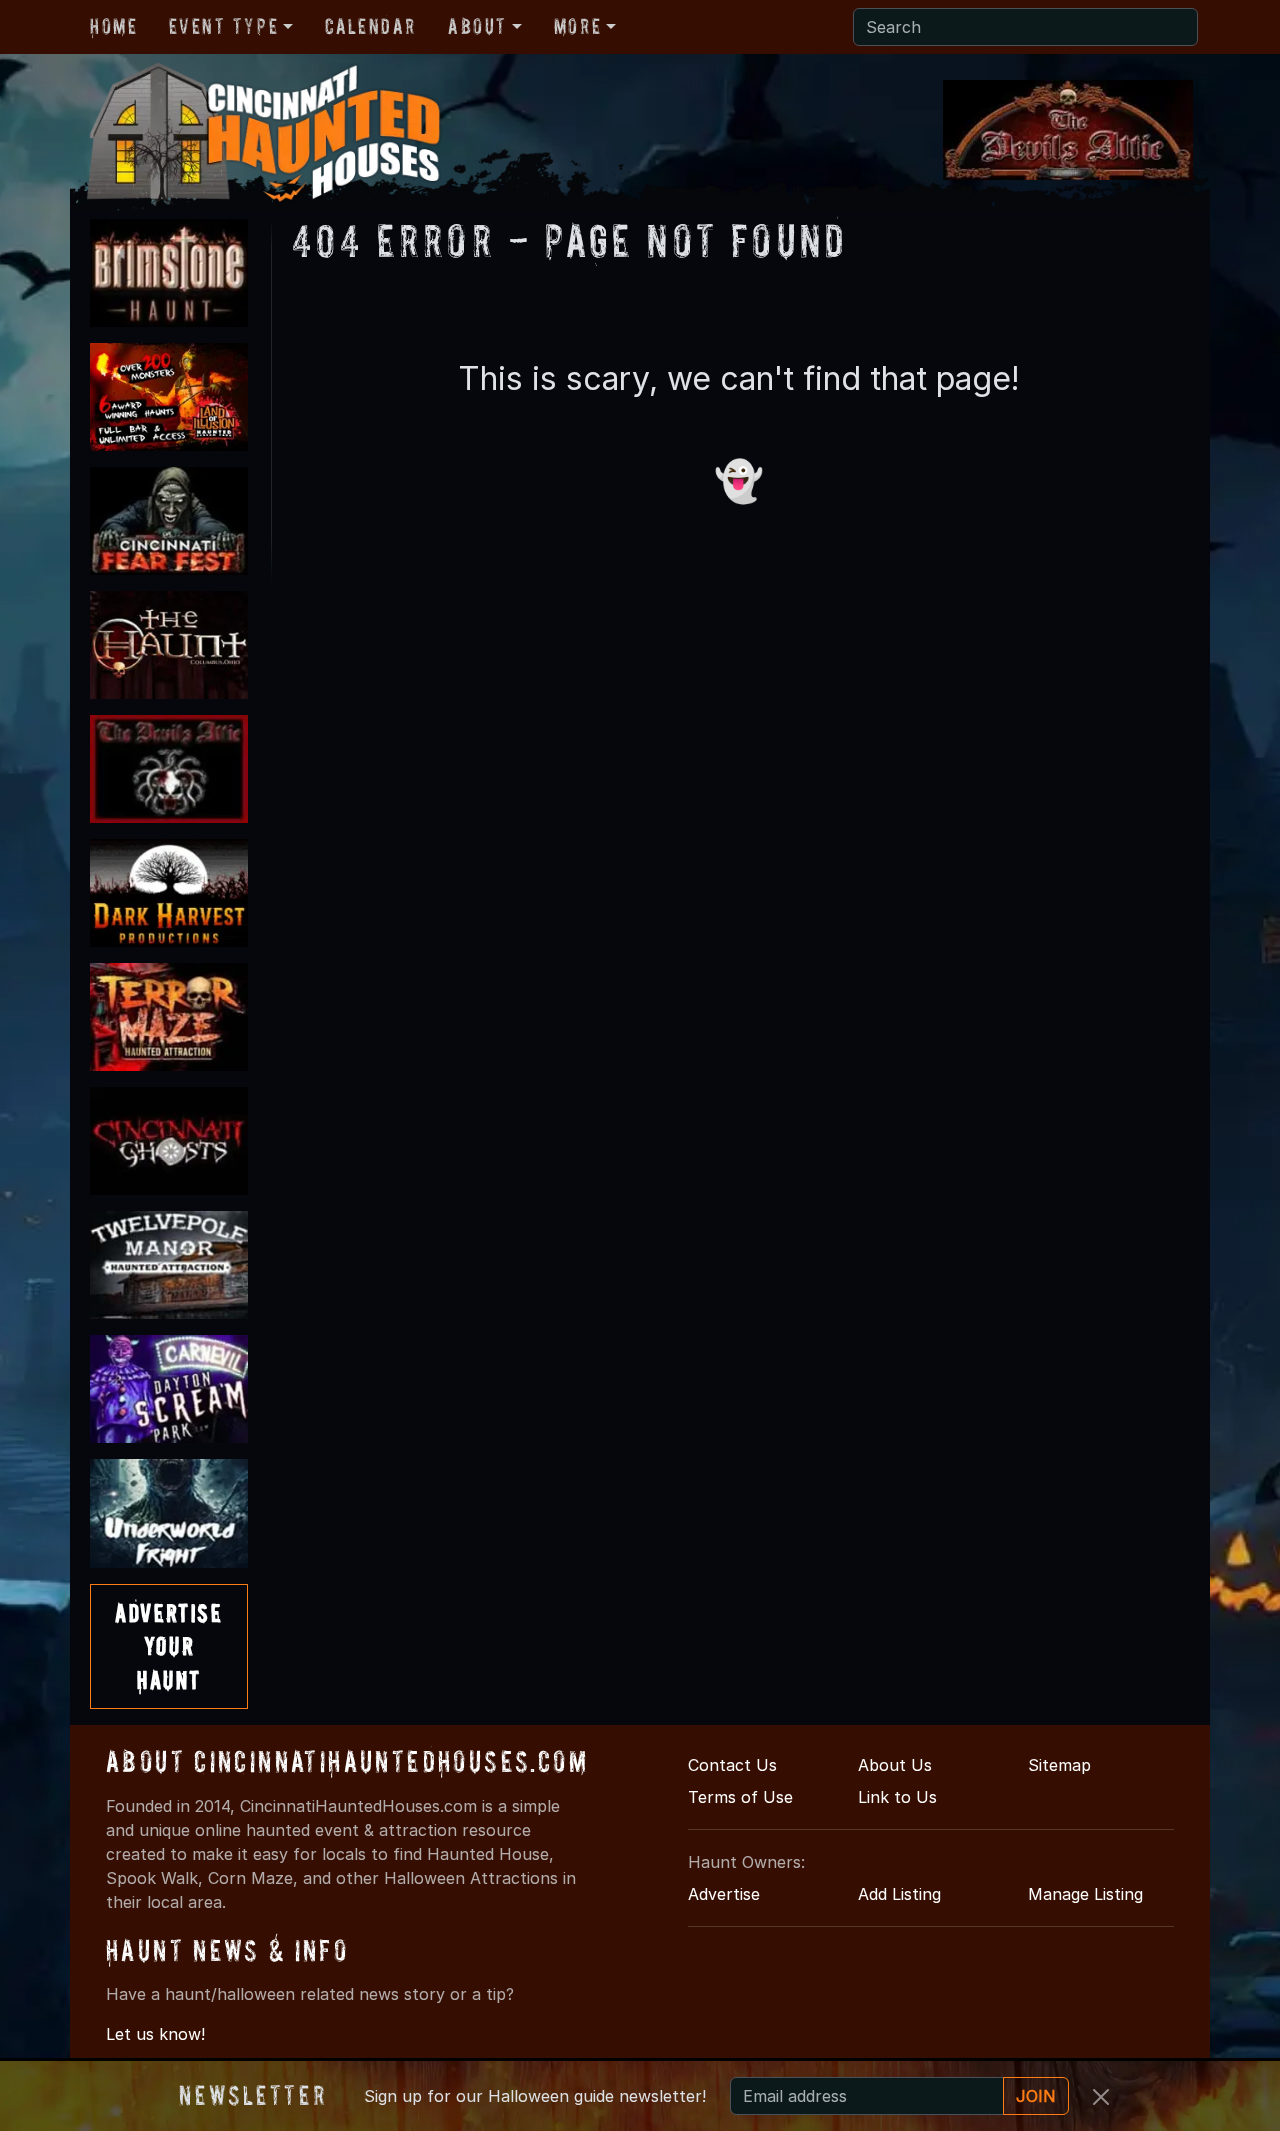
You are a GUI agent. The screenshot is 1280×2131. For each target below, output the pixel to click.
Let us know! (155, 2034)
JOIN (1036, 2096)
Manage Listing (1085, 1894)
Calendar (370, 26)
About (477, 26)
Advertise (724, 1894)
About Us (895, 1765)
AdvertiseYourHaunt (168, 1646)
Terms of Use (740, 1797)
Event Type (223, 26)
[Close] (1101, 2097)
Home (113, 26)
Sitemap (1059, 1765)
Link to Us (897, 1797)
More (577, 26)
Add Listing (899, 1894)
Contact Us (732, 1765)
